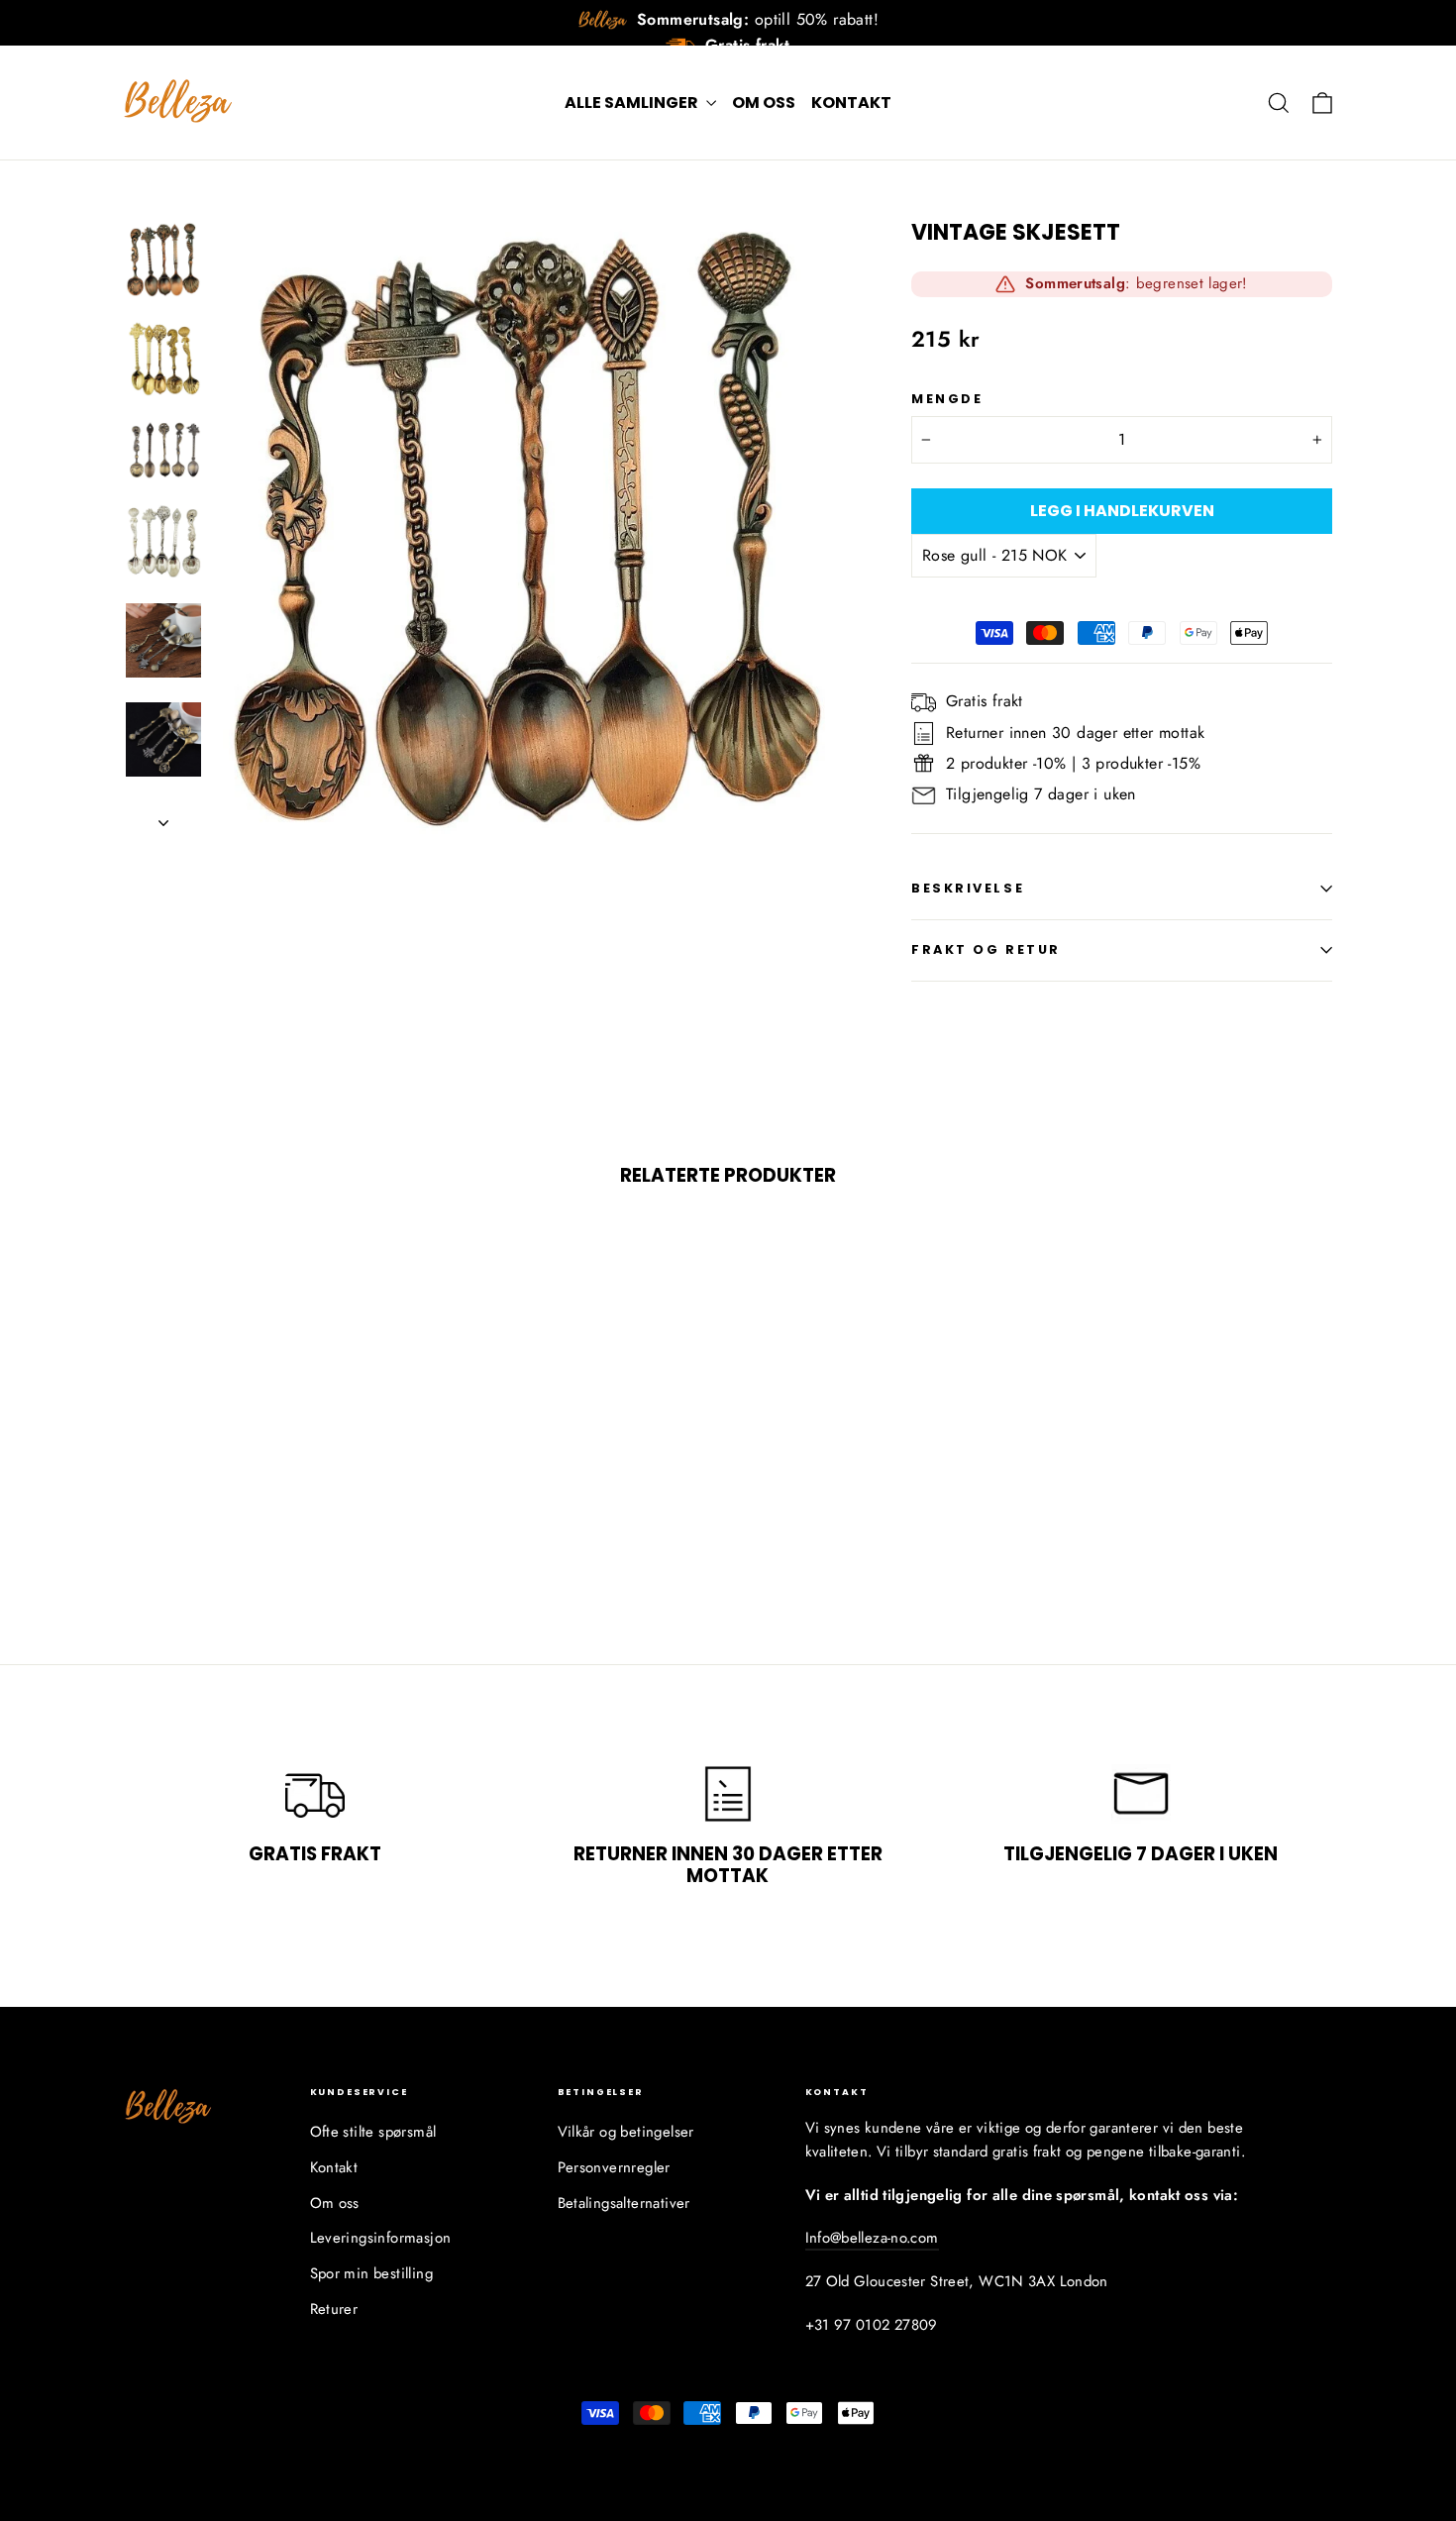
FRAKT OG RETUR (986, 949)
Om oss (764, 103)
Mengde (947, 399)
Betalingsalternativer (624, 2203)
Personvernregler (614, 2167)
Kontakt (851, 103)
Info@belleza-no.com (872, 2238)
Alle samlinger (633, 103)
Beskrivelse (968, 888)
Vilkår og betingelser (626, 2132)
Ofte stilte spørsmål (373, 2132)
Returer (334, 2309)
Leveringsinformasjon (381, 2238)
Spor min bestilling (372, 2273)
